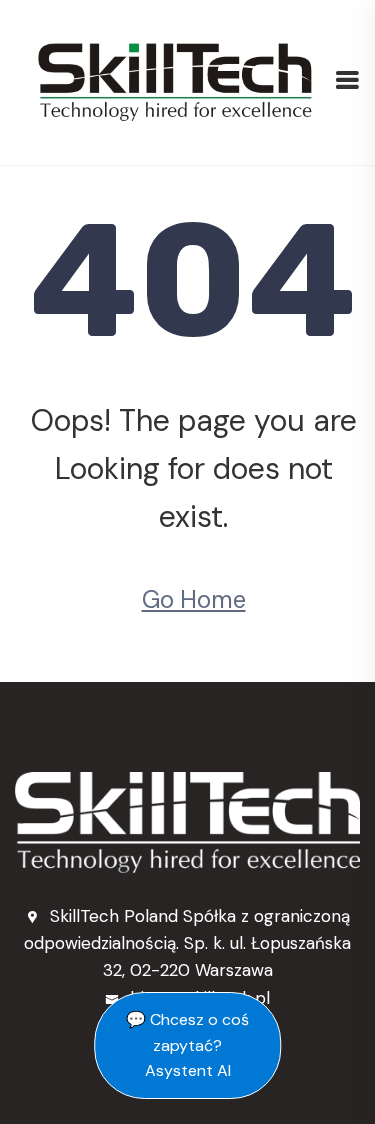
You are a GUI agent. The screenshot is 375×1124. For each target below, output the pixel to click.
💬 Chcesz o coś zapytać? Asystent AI (187, 1045)
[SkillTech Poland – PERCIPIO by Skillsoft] (174, 81)
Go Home (194, 599)
